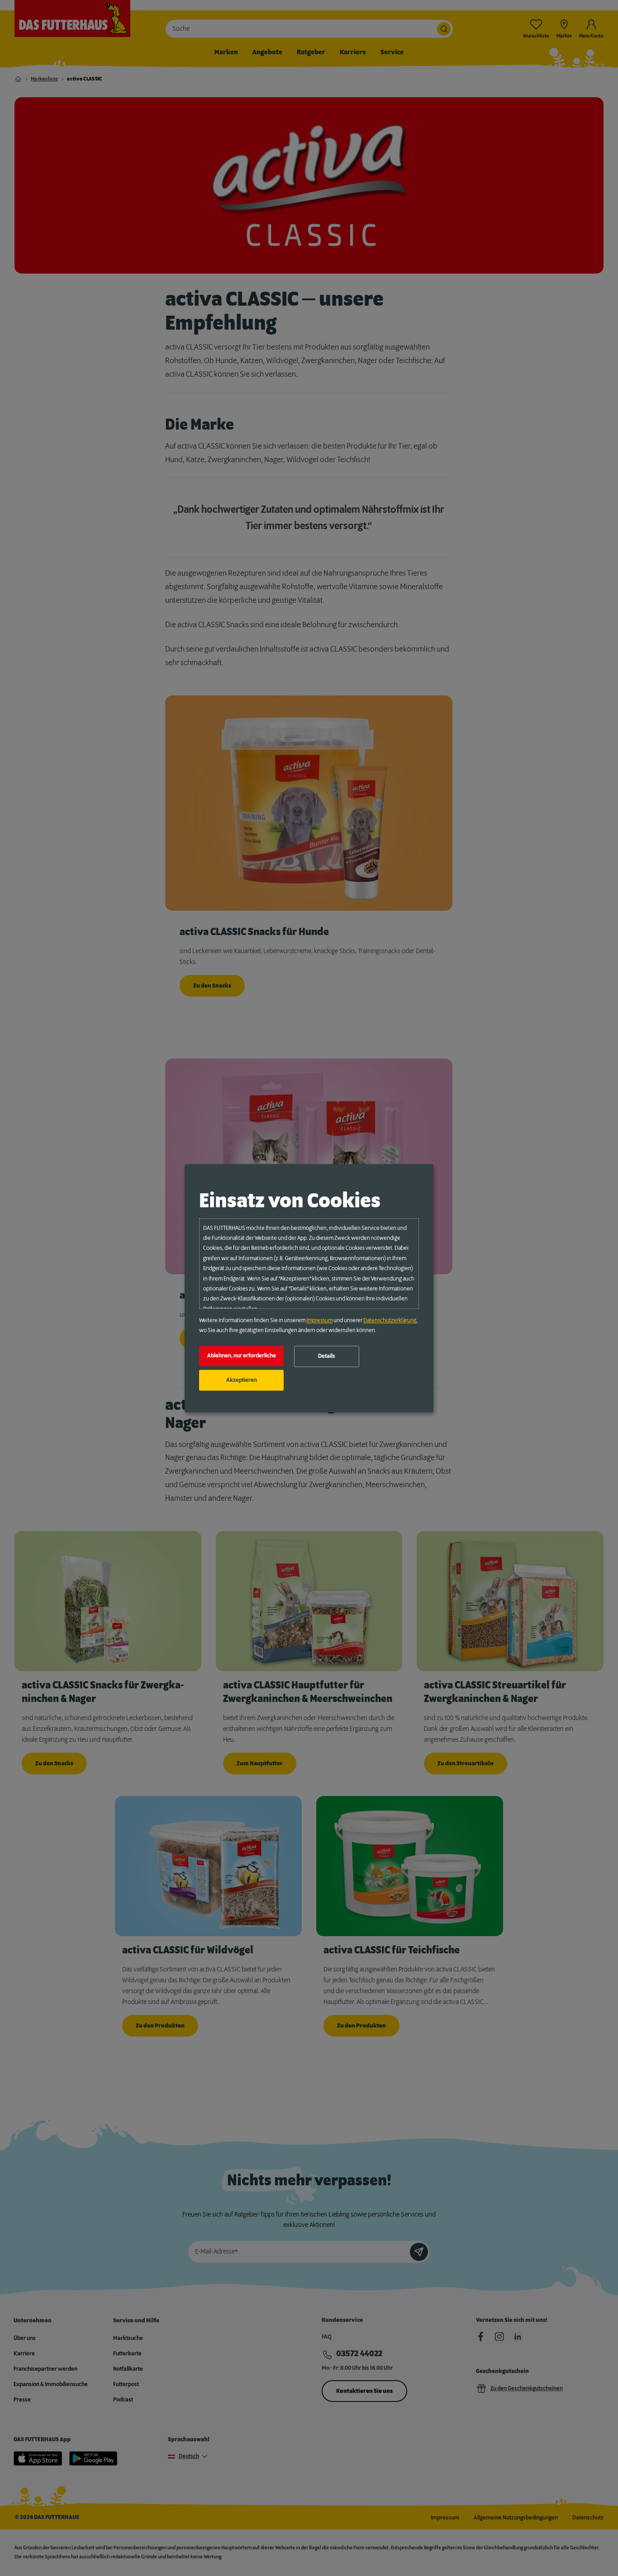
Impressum (319, 1320)
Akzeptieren (242, 1380)
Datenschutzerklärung (390, 1320)
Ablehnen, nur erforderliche (242, 1356)
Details (327, 1357)
